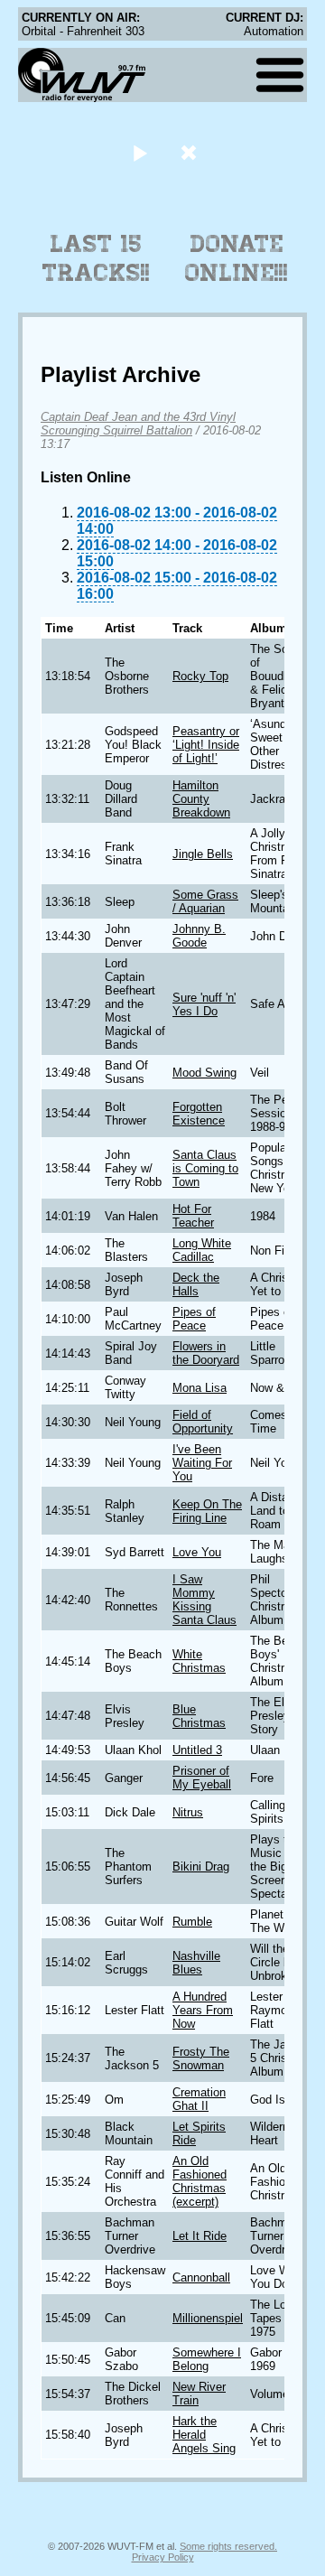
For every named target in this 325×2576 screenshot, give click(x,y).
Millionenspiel (208, 2318)
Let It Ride (200, 2236)
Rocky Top (200, 676)
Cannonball (201, 2277)
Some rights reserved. (228, 2546)
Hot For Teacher (193, 1216)
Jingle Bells (203, 854)
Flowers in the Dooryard (206, 1353)
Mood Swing (204, 1073)
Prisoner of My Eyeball (202, 1778)
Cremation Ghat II (199, 2099)
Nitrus (188, 1812)
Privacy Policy (163, 2557)
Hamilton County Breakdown (201, 799)
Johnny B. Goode (199, 936)
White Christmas (199, 1661)
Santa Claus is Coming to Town (205, 1168)
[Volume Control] (191, 152)
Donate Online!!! (237, 258)
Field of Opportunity (203, 1422)
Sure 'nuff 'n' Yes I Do (204, 1004)
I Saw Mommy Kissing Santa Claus (204, 1600)
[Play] (139, 152)
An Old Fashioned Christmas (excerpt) (200, 2181)
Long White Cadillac (202, 1250)
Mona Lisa (200, 1388)
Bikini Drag (201, 1867)
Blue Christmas (199, 1716)
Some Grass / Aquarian (205, 901)
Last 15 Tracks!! (96, 258)
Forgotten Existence (199, 1114)
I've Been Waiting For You (202, 1463)
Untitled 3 (197, 1750)
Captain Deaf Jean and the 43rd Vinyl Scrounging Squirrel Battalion (138, 424)
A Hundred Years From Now (203, 2010)
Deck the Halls (196, 1284)
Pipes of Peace (194, 1319)
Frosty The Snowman (201, 2058)
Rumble (192, 1922)
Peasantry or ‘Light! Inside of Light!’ (206, 745)
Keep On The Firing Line (207, 1511)
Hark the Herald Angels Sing (204, 2435)
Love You (197, 1552)
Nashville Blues (196, 1963)
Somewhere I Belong (207, 2359)
